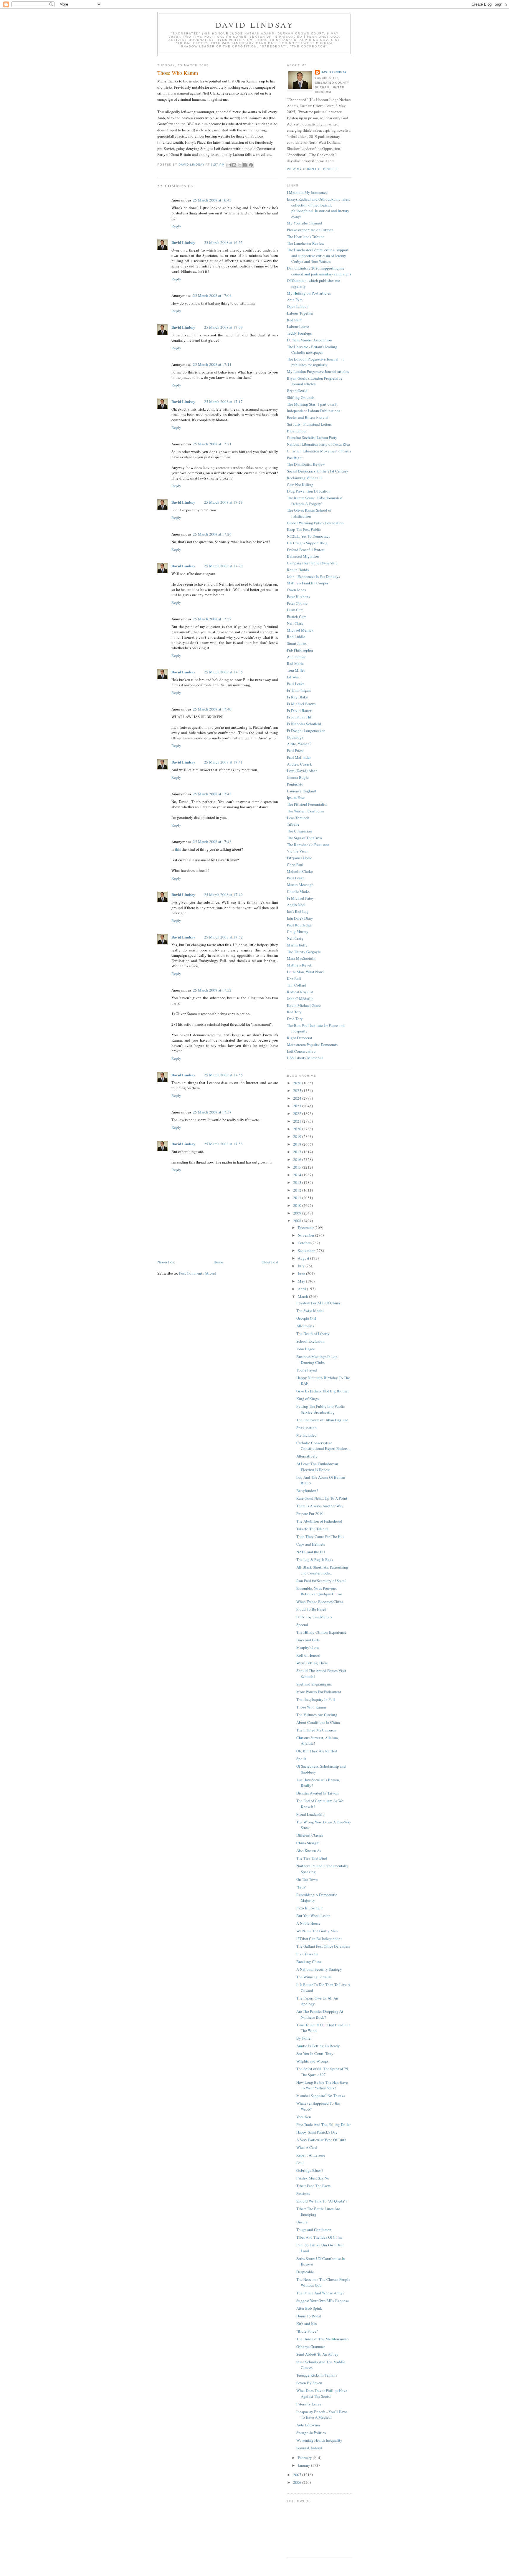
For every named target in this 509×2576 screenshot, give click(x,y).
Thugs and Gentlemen (314, 2230)
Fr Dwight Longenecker (306, 731)
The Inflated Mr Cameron (316, 1730)
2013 (298, 1182)
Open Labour (297, 306)
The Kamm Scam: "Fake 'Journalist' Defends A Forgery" (315, 501)
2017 (298, 1152)
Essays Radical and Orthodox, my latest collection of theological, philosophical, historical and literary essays (318, 208)
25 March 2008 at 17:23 (223, 502)
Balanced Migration (303, 556)
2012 (298, 1190)
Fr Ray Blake (297, 697)
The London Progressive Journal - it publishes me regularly (315, 362)
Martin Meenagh (300, 885)
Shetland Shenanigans (314, 1684)
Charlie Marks (298, 891)
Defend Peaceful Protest (306, 550)
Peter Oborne (297, 603)
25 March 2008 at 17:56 (223, 1075)
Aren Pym (295, 300)
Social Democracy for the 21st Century (318, 471)
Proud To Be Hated (311, 1609)
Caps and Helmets (311, 1544)
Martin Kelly (297, 945)
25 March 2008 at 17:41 (223, 762)
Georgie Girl (306, 1318)
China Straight (308, 1843)
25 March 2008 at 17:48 (212, 842)
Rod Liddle (296, 637)
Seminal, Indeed (309, 2448)
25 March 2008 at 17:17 (223, 401)
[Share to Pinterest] (251, 165)
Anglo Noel (296, 905)
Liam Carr (295, 610)
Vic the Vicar (297, 851)
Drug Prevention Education (309, 491)
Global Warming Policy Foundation (315, 523)
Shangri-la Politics (311, 2433)
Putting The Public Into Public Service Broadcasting (321, 1409)
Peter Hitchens (298, 597)
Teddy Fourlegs (299, 333)
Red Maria (295, 663)
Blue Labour (297, 431)
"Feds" (301, 1887)
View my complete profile (313, 169)
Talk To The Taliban (312, 1529)
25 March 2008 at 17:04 (212, 295)
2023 (298, 1106)
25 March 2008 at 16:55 (223, 242)
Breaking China (309, 1962)
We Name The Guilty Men (317, 1931)
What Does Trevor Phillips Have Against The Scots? (322, 2393)
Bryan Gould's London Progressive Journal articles (315, 381)
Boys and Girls (308, 1640)
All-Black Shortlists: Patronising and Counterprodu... (322, 1570)
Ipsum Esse (296, 797)
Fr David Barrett (300, 710)
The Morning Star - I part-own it (312, 404)
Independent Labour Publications (314, 411)
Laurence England (301, 791)
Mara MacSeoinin (301, 958)
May (302, 1281)
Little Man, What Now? (306, 972)
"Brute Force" (307, 2331)
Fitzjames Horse (300, 858)
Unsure (302, 2222)
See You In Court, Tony (315, 2053)
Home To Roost (309, 2316)
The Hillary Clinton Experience (322, 1632)
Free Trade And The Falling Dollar (324, 2124)
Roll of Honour (308, 1655)
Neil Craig (295, 938)
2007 (298, 2475)
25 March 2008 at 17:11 (212, 364)
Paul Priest (295, 751)
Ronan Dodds (298, 570)
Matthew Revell (300, 965)
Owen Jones (296, 590)
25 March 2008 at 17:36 (223, 672)
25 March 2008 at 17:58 (223, 1144)
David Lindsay (255, 25)
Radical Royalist (300, 992)
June (302, 1273)
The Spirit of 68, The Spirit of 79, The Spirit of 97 (323, 2072)
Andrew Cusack (299, 764)
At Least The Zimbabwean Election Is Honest (317, 1467)
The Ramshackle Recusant (308, 845)
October (305, 1243)
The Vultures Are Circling (317, 1715)
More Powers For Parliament (319, 1692)
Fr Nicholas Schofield (304, 724)
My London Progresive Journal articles (318, 371)
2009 (298, 1213)
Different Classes (310, 1835)
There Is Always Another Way (320, 1506)
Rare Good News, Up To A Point (322, 1498)
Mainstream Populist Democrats (312, 1045)
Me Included (306, 1435)
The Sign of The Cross (305, 838)
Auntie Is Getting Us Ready (318, 2046)
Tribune (293, 824)
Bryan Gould (297, 391)
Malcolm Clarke (300, 871)
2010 (298, 1205)
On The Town (307, 1879)
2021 (298, 1121)
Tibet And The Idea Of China (319, 2237)
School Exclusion (310, 1341)
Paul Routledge (299, 925)
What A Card (307, 2147)
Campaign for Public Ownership (312, 563)
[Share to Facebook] (245, 165)
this (178, 849)
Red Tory (294, 1012)
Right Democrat (300, 1038)
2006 (298, 2482)
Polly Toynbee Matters (314, 1617)
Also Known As (309, 1850)
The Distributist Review (306, 464)
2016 (298, 1159)
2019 (298, 1136)
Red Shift (294, 320)
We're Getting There (312, 1663)
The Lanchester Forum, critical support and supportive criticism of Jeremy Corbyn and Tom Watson (318, 256)
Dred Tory (295, 1019)
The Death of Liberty (313, 1334)
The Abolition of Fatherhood (319, 1521)
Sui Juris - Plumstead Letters (309, 424)
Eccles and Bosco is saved (308, 417)
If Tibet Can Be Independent (319, 1939)
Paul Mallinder (299, 757)
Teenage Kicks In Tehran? (317, 2375)
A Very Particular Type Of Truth (321, 2140)
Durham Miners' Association (309, 340)
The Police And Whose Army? (320, 2293)
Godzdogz (295, 737)
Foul (300, 2163)
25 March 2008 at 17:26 (212, 534)
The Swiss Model (310, 1311)
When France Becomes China (320, 1602)
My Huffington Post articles (309, 293)
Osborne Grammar (311, 2347)
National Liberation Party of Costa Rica (318, 444)
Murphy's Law (308, 1648)
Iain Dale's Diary (300, 918)
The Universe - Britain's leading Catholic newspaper (312, 350)
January (304, 2465)
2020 (298, 1129)
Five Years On (307, 1954)
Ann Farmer (296, 657)
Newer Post (166, 1262)
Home (218, 1262)
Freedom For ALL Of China (318, 1303)
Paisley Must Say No (313, 2178)
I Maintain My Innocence (307, 192)
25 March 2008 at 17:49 (223, 895)
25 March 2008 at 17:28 (223, 566)
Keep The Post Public (304, 529)
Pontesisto (295, 784)
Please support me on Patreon (310, 230)
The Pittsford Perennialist (307, 804)
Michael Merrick (300, 630)
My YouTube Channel (305, 223)
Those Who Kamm (311, 1707)
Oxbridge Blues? (310, 2170)
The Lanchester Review (306, 243)
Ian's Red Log (298, 911)
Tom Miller (296, 670)
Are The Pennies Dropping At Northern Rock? (320, 2014)
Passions (303, 2193)
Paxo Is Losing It (310, 1908)
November (306, 1235)
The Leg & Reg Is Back (315, 1559)
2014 (298, 1175)
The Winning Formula (314, 1977)
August (304, 1258)
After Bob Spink (309, 2308)
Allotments (305, 1326)
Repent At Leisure (311, 2155)
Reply (176, 226)
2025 (298, 1090)
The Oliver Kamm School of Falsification (309, 513)
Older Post (270, 1262)
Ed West (293, 677)
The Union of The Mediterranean (323, 2339)
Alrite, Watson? (299, 744)
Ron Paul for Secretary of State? (321, 1581)
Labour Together (300, 313)
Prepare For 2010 (310, 1513)
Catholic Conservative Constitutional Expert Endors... (323, 1446)
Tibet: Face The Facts (313, 2186)
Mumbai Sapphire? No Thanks (321, 2096)
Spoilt (301, 1759)
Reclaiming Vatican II (304, 478)
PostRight (295, 458)
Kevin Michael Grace (304, 1005)
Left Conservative (301, 1051)
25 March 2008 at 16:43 (212, 200)
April (302, 1289)
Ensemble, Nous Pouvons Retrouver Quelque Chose (319, 1591)
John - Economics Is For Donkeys (313, 576)
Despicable (305, 2272)
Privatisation (306, 1427)
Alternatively (307, 1456)
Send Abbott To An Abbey (317, 2354)
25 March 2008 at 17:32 (212, 619)
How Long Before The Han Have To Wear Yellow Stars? (322, 2085)
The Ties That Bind (312, 1858)
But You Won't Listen (313, 1916)
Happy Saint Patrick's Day (317, 2132)
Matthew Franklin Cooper (308, 583)
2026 (298, 1083)
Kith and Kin (307, 2324)
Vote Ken (304, 2117)
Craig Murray (298, 931)
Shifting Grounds (301, 397)
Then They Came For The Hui (320, 1536)
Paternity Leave (309, 2404)
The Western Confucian (306, 811)
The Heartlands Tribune (306, 237)
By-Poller (304, 2038)
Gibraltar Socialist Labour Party (312, 437)
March (303, 1296)
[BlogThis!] (234, 165)
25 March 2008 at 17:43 (212, 794)
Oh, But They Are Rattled (317, 1751)
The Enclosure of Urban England (322, 1420)
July (302, 1266)
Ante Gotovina (308, 2425)
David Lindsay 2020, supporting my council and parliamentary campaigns (319, 271)
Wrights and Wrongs (312, 2061)
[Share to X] (240, 165)
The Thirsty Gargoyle (304, 952)
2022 (298, 1113)
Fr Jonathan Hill (300, 717)
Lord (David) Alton (302, 771)
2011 (298, 1198)
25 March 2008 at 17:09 (223, 327)
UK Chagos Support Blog (307, 543)
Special (302, 1625)
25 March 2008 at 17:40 (212, 709)
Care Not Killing (300, 485)
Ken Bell (294, 979)
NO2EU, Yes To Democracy (309, 536)
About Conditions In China (318, 1722)
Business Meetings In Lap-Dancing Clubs (318, 1359)
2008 (298, 1221)
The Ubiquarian (299, 831)
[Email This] (229, 165)
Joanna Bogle (298, 777)
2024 (298, 1098)
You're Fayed (307, 1370)
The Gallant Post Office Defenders (323, 1946)
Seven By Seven (309, 2383)
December (306, 1227)
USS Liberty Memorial (305, 1058)
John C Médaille (300, 999)
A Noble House (308, 1923)
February (305, 2458)
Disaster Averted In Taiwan (318, 1793)
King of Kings (308, 1399)
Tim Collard (297, 985)
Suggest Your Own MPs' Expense (323, 2301)
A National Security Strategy (319, 1969)
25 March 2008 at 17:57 (212, 1112)
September (307, 1250)
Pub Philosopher (300, 650)
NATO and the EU (311, 1552)
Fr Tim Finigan (299, 690)
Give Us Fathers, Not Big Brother (323, 1391)
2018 (298, 1144)
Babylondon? (307, 1491)
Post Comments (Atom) (198, 1273)
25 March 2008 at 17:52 (223, 937)
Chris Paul (295, 865)
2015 (298, 1167)
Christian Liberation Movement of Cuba (319, 451)
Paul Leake (296, 684)
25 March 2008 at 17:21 (212, 444)
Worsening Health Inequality (319, 2440)
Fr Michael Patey (300, 898)
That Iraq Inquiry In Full (316, 1699)
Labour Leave (298, 326)
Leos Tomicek (298, 818)
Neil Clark (295, 623)
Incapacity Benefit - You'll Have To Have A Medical (322, 2415)
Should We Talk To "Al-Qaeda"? (322, 2201)
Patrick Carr (296, 617)
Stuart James (297, 643)
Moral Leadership (310, 1814)
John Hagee (306, 1349)
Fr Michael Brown (301, 704)
